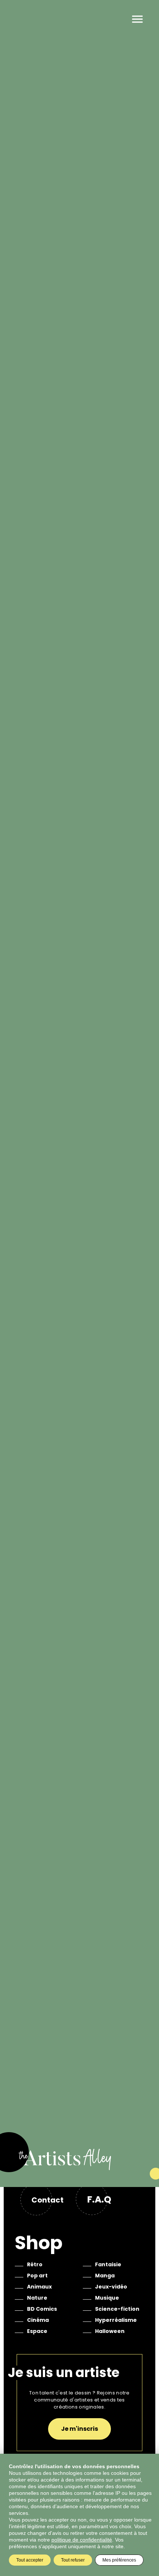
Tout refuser (73, 2560)
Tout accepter (30, 2560)
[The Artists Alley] (79, 2168)
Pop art (37, 2276)
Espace (37, 2331)
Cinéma (38, 2320)
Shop (39, 2243)
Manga (105, 2276)
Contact (48, 2200)
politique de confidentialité (82, 2540)
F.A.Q (99, 2199)
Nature (37, 2298)
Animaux (39, 2287)
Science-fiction (117, 2309)
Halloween (110, 2331)
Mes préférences (119, 2560)
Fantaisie (108, 2264)
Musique (107, 2298)
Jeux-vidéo (111, 2287)
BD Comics (42, 2309)
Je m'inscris (79, 2429)
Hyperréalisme (116, 2320)
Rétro (35, 2264)
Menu (137, 19)
